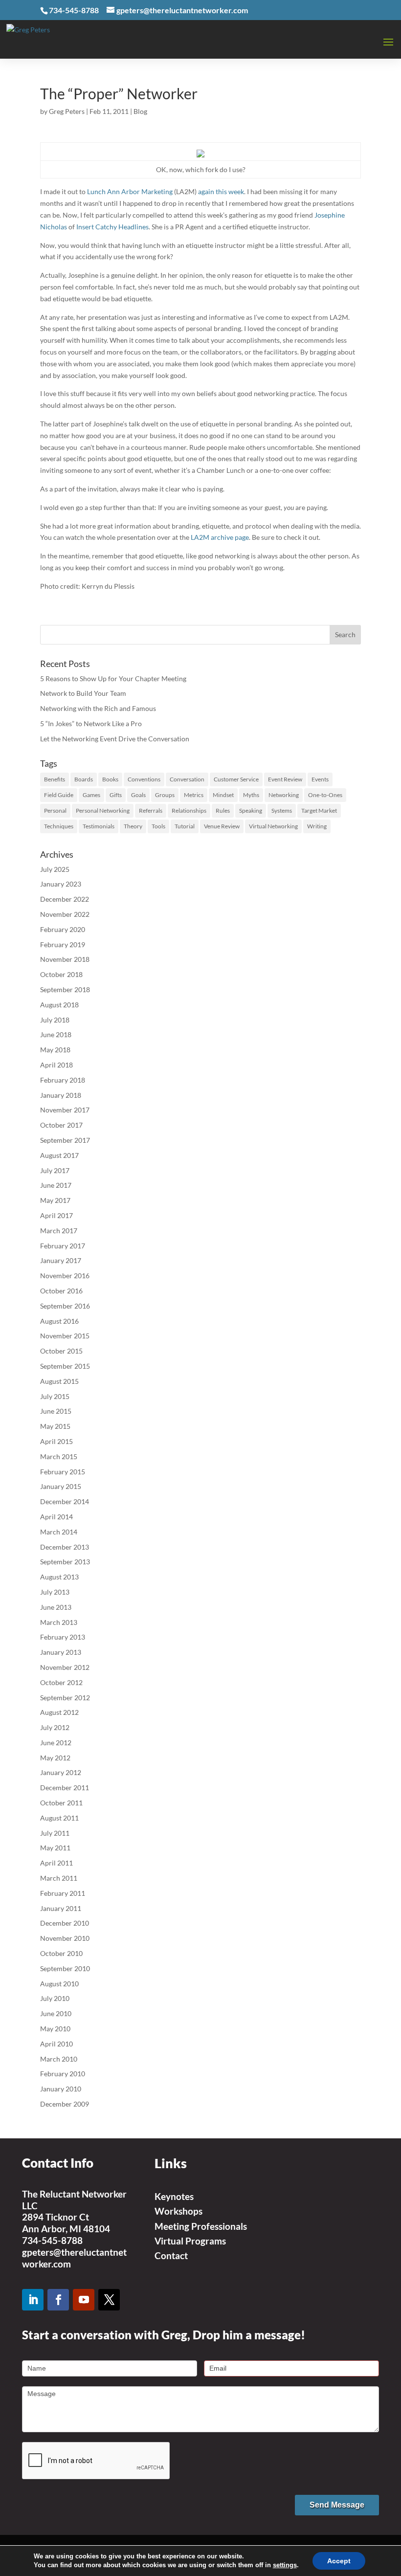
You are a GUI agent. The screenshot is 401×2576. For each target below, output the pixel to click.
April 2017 (56, 1215)
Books (110, 779)
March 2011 (59, 1878)
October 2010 (61, 1953)
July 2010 (55, 1998)
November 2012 (65, 1667)
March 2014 (59, 1532)
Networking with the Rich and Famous (98, 708)
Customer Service (236, 779)
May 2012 (55, 1758)
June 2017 (56, 1185)
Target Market (319, 811)
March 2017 (59, 1231)
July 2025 (55, 869)
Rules (223, 811)
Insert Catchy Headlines (112, 227)
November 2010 (65, 1938)
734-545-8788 (52, 2240)
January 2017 (61, 1260)
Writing (317, 826)
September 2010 (65, 1968)
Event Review (285, 779)
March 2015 (59, 1456)
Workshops (178, 2211)
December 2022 (65, 899)
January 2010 (61, 2089)
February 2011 (63, 1893)
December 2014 (65, 1501)
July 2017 (55, 1170)
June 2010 (56, 2013)
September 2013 (65, 1562)
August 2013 (59, 1577)
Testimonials (99, 826)
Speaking (251, 811)
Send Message (337, 2505)
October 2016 (61, 1291)
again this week (221, 191)
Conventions (144, 779)
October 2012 (61, 1682)
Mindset (223, 795)
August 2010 (59, 1984)
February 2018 (63, 1080)
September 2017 (65, 1140)
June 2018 (56, 1034)
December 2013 (65, 1547)
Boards (84, 779)
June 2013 (56, 1607)
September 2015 (65, 1366)
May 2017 (55, 1200)
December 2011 (65, 1788)
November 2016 (65, 1276)
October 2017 (61, 1125)
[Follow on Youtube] (84, 2300)
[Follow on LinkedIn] (33, 2300)
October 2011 (61, 1803)
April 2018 (56, 1065)
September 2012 (65, 1698)
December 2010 (65, 1923)
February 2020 (63, 929)
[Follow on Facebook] (58, 2300)
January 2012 (61, 1772)
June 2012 (56, 1743)
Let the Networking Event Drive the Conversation (115, 739)
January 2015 (61, 1486)
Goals (138, 795)
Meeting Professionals (201, 2226)
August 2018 (59, 1005)
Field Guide (59, 795)
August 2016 (59, 1321)
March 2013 (59, 1622)
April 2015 (56, 1441)
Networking (284, 795)
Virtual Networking (273, 826)
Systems (282, 811)
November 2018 (65, 959)
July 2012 (55, 1727)
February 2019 (63, 944)
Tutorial (185, 826)
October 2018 (61, 974)
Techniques (59, 826)
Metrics (194, 795)
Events (320, 779)
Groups (165, 795)
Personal (55, 811)
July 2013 (55, 1592)
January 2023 (61, 884)
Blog (140, 111)
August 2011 (59, 1818)
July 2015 (55, 1396)
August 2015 (59, 1381)
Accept (339, 2561)
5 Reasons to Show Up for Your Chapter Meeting (113, 678)
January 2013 (61, 1652)
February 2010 (63, 2074)
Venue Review (222, 826)
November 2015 (65, 1336)
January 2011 (61, 1908)
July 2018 (55, 1020)
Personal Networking (103, 811)
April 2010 (56, 2044)
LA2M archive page (220, 537)
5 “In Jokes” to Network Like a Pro (91, 723)
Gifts (116, 795)
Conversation (187, 779)
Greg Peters (67, 111)
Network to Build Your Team (83, 693)
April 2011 (56, 1863)
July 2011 (55, 1833)
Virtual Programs (190, 2241)
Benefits (55, 779)
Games (91, 795)
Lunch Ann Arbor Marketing (130, 191)
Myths (251, 795)
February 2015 (63, 1472)
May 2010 (55, 2029)
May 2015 (55, 1426)
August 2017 (59, 1155)
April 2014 (56, 1517)
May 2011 (55, 1848)
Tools (158, 826)
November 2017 (65, 1110)
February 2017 (63, 1246)
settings (285, 2565)
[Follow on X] (109, 2300)
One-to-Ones (325, 795)
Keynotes (174, 2196)
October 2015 (61, 1351)
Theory (133, 826)
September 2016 (65, 1306)
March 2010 (59, 2059)
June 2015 (56, 1411)
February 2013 (63, 1637)
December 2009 (65, 2104)
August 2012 (59, 1712)
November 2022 (65, 914)
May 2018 (55, 1050)
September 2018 (65, 989)
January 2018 (61, 1095)
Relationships (189, 811)
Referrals (151, 811)
